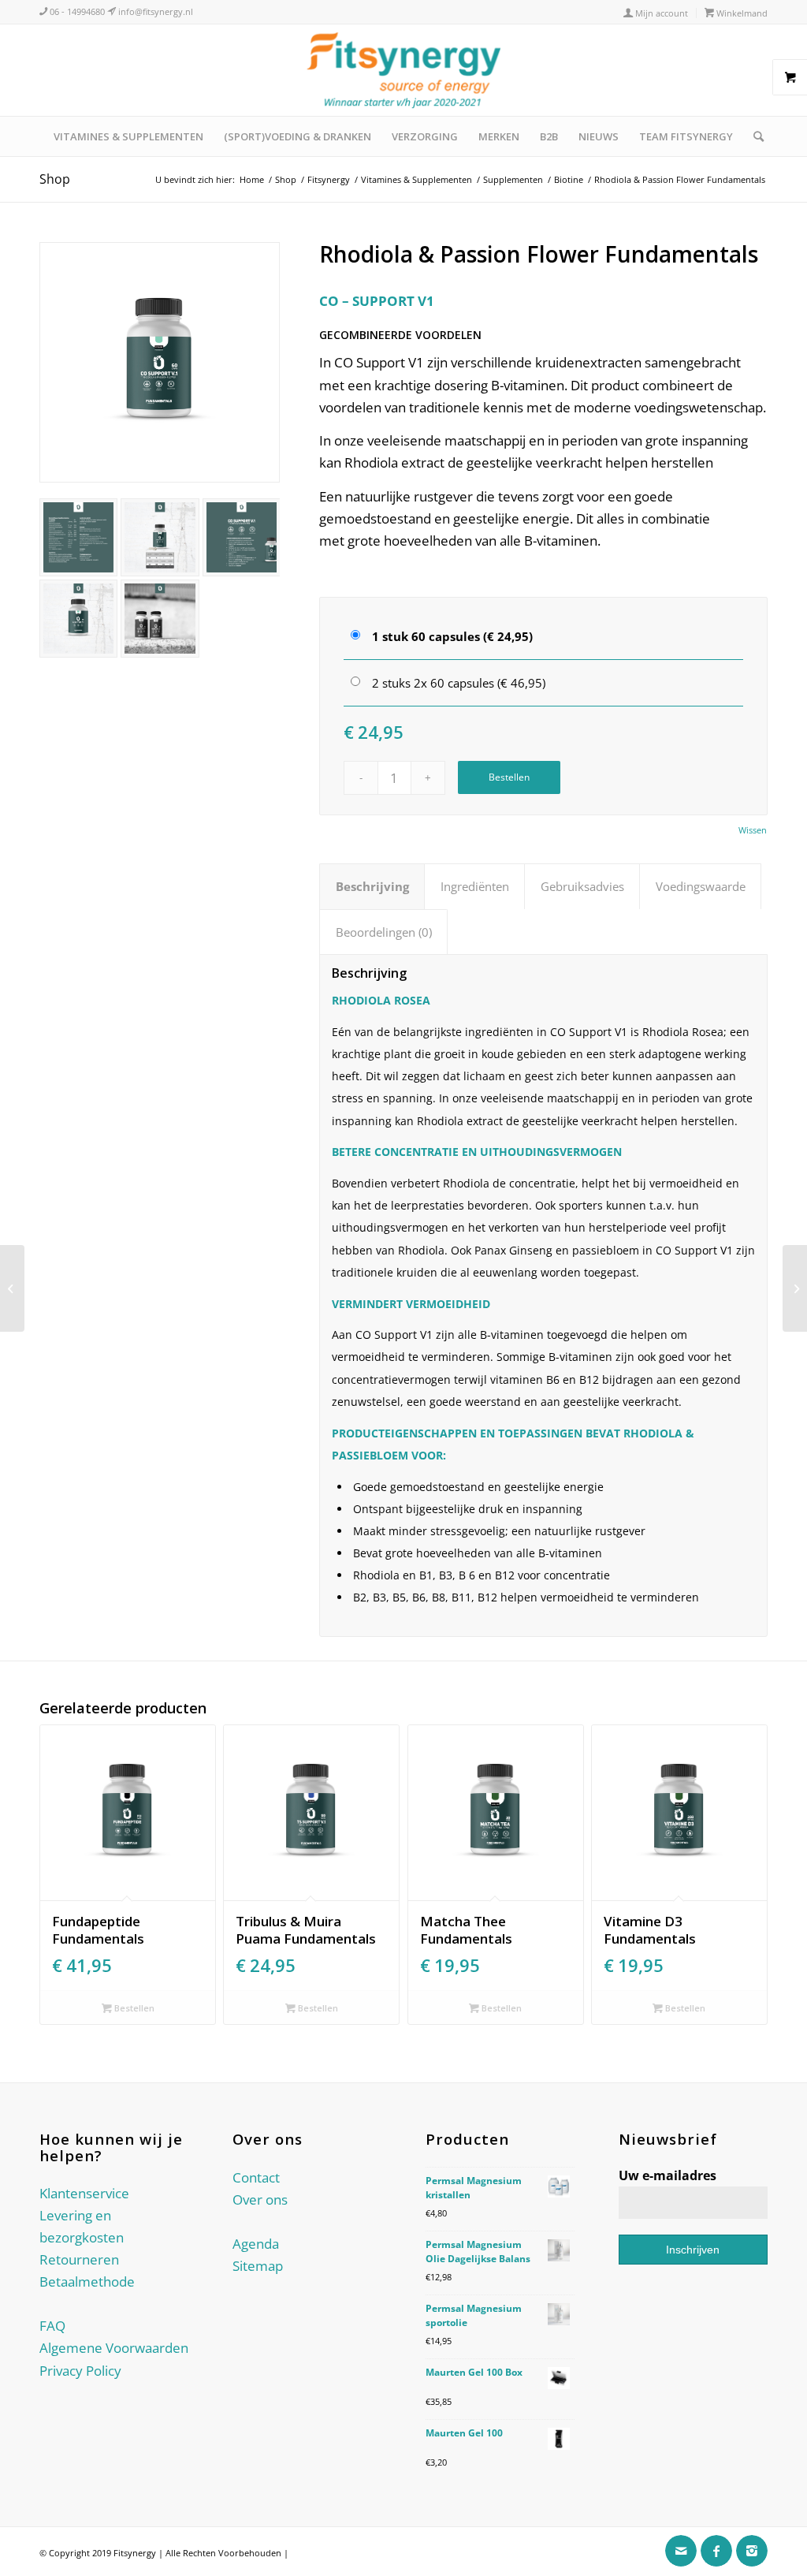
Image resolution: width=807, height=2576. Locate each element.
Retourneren (79, 2259)
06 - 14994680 (76, 11)
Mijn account (660, 13)
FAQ (52, 2326)
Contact (256, 2177)
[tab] (372, 886)
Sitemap (258, 2266)
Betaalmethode (87, 2281)
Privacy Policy (80, 2371)
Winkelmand (741, 13)
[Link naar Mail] (681, 2551)
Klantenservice (84, 2193)
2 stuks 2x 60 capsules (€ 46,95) (459, 683)
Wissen (753, 830)
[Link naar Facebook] (716, 2551)
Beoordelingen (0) (384, 932)
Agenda (256, 2244)
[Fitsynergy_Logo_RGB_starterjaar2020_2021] (403, 70)
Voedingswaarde (701, 886)
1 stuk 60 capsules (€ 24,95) (452, 636)
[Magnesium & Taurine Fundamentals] (12, 1288)
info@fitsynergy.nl (154, 11)
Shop (55, 179)
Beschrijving (372, 886)
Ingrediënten (475, 886)
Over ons (260, 2199)
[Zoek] (753, 136)
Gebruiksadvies (582, 886)
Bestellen (509, 777)
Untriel (305, 2553)
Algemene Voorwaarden (114, 2348)
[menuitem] (656, 13)
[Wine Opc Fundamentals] (795, 1288)
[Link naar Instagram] (752, 2551)
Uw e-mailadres (668, 2175)
